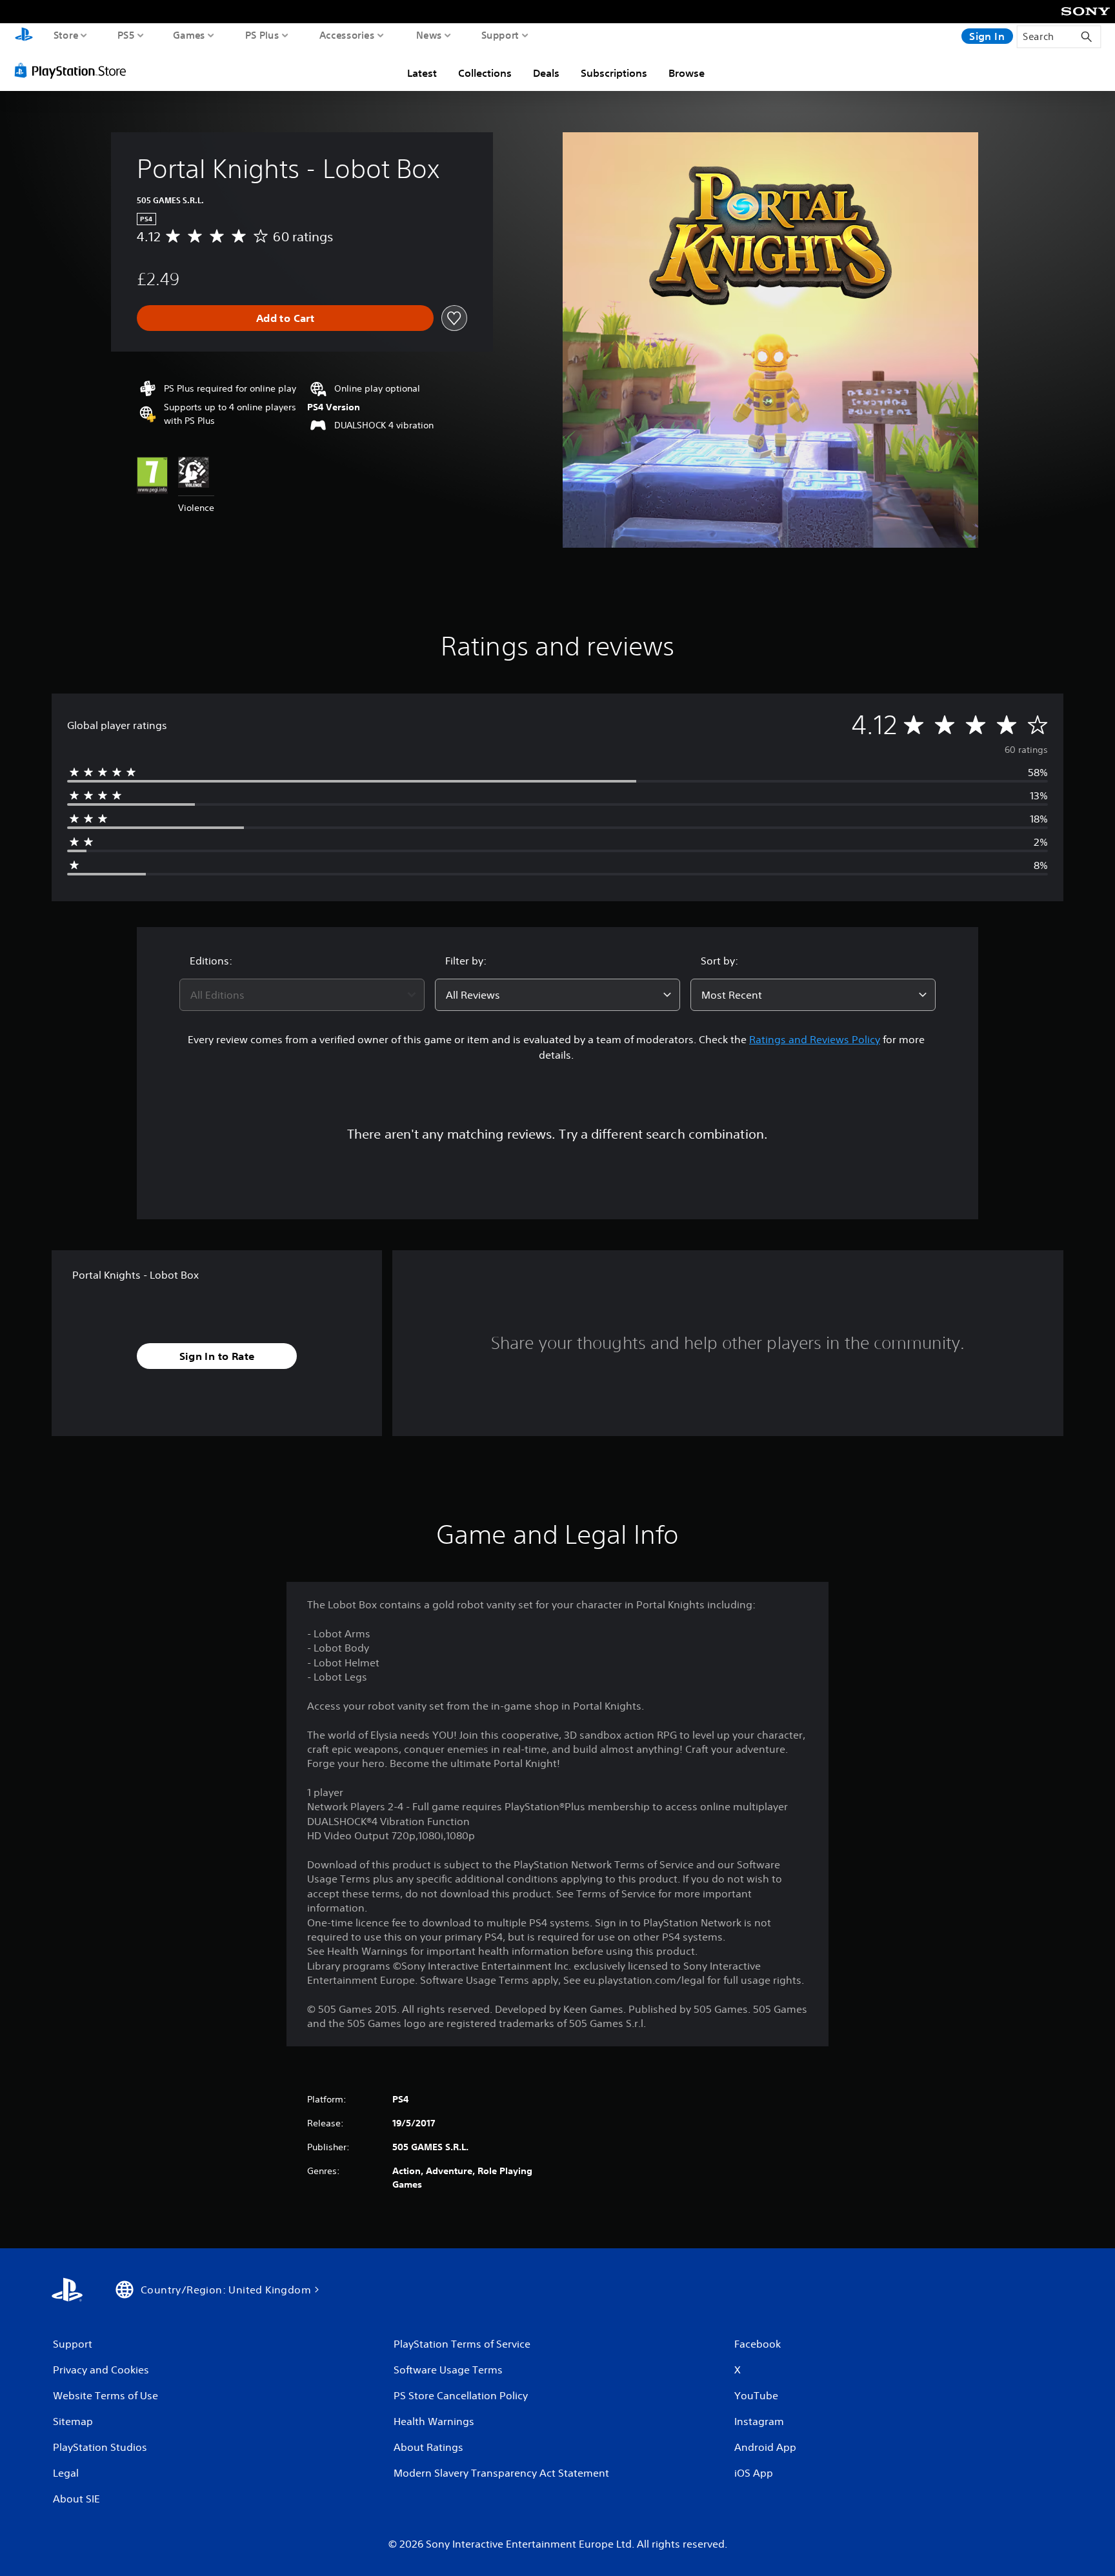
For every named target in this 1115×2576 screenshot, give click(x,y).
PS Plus (262, 35)
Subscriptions (614, 73)
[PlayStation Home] (24, 36)
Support (500, 35)
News (429, 35)
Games (189, 35)
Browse (687, 73)
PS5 (126, 35)
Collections (485, 73)
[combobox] (302, 995)
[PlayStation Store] (74, 70)
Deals (546, 73)
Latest (422, 73)
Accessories (347, 35)
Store (66, 35)
